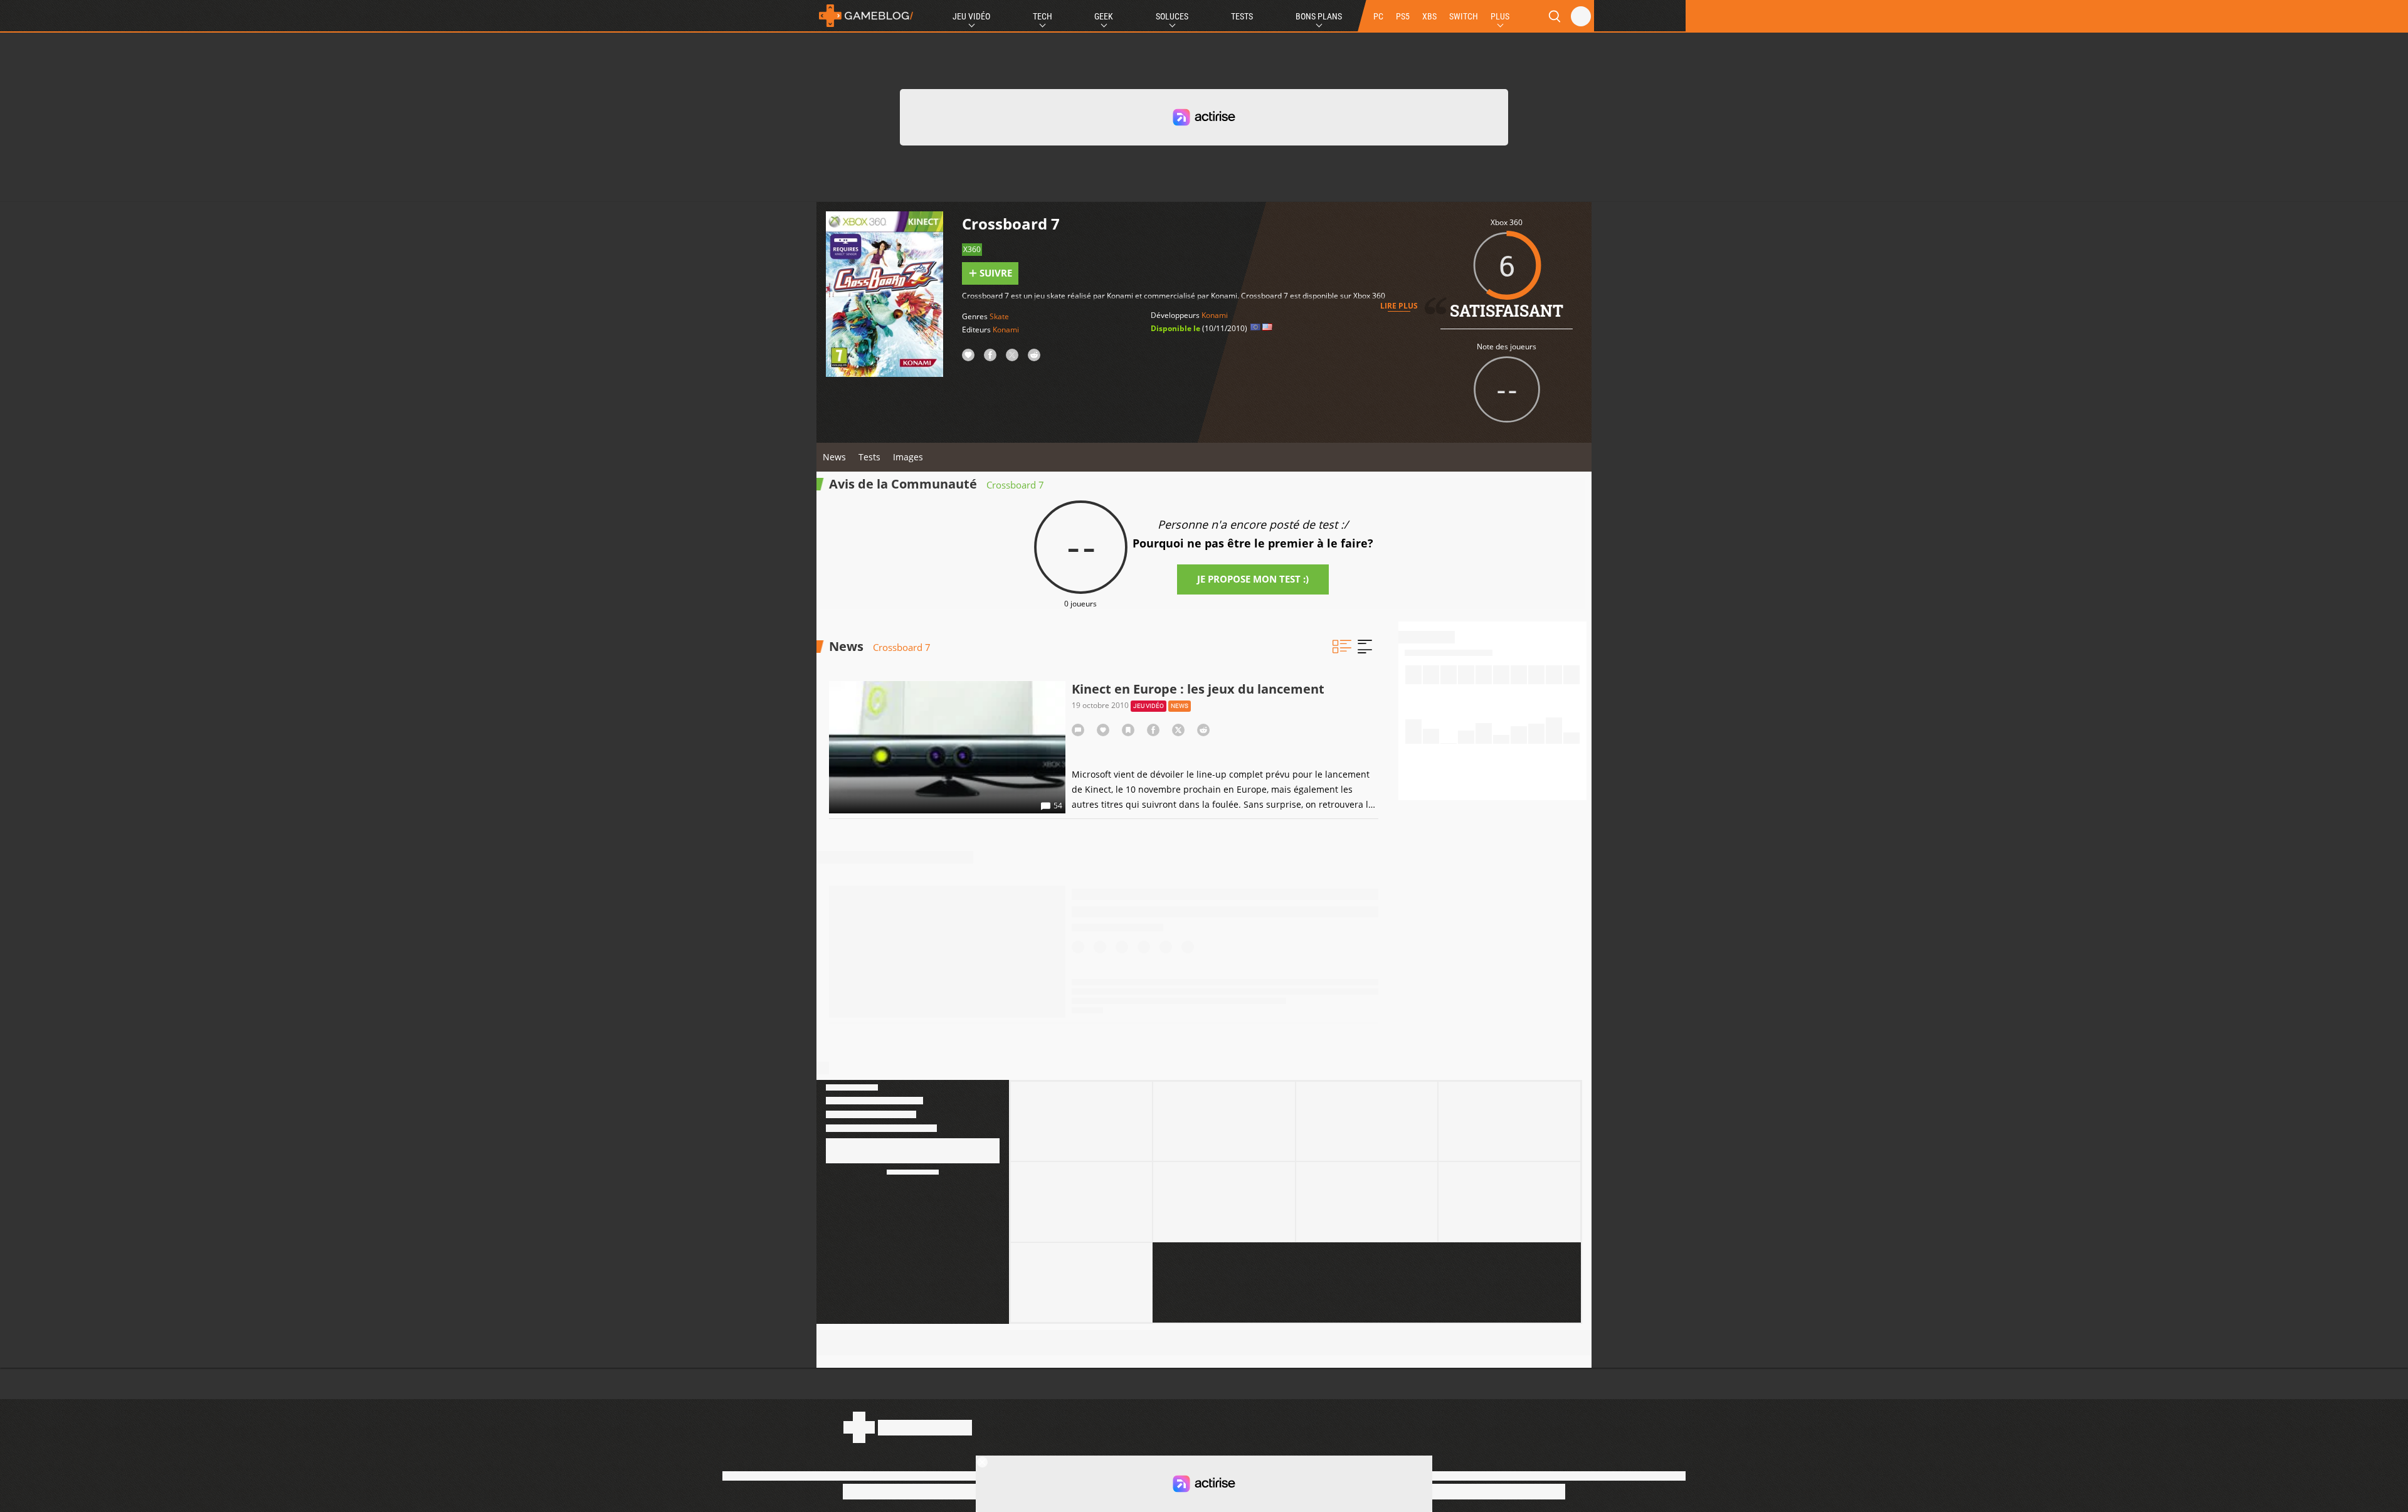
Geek (1104, 16)
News (834, 457)
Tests (1242, 16)
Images (908, 457)
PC (1378, 16)
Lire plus (1399, 306)
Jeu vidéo (1149, 706)
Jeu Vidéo (971, 16)
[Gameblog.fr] (866, 16)
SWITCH (1464, 16)
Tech (1043, 16)
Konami (1006, 330)
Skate (999, 316)
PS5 (1403, 16)
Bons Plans (1319, 16)
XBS (1429, 16)
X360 (972, 249)
